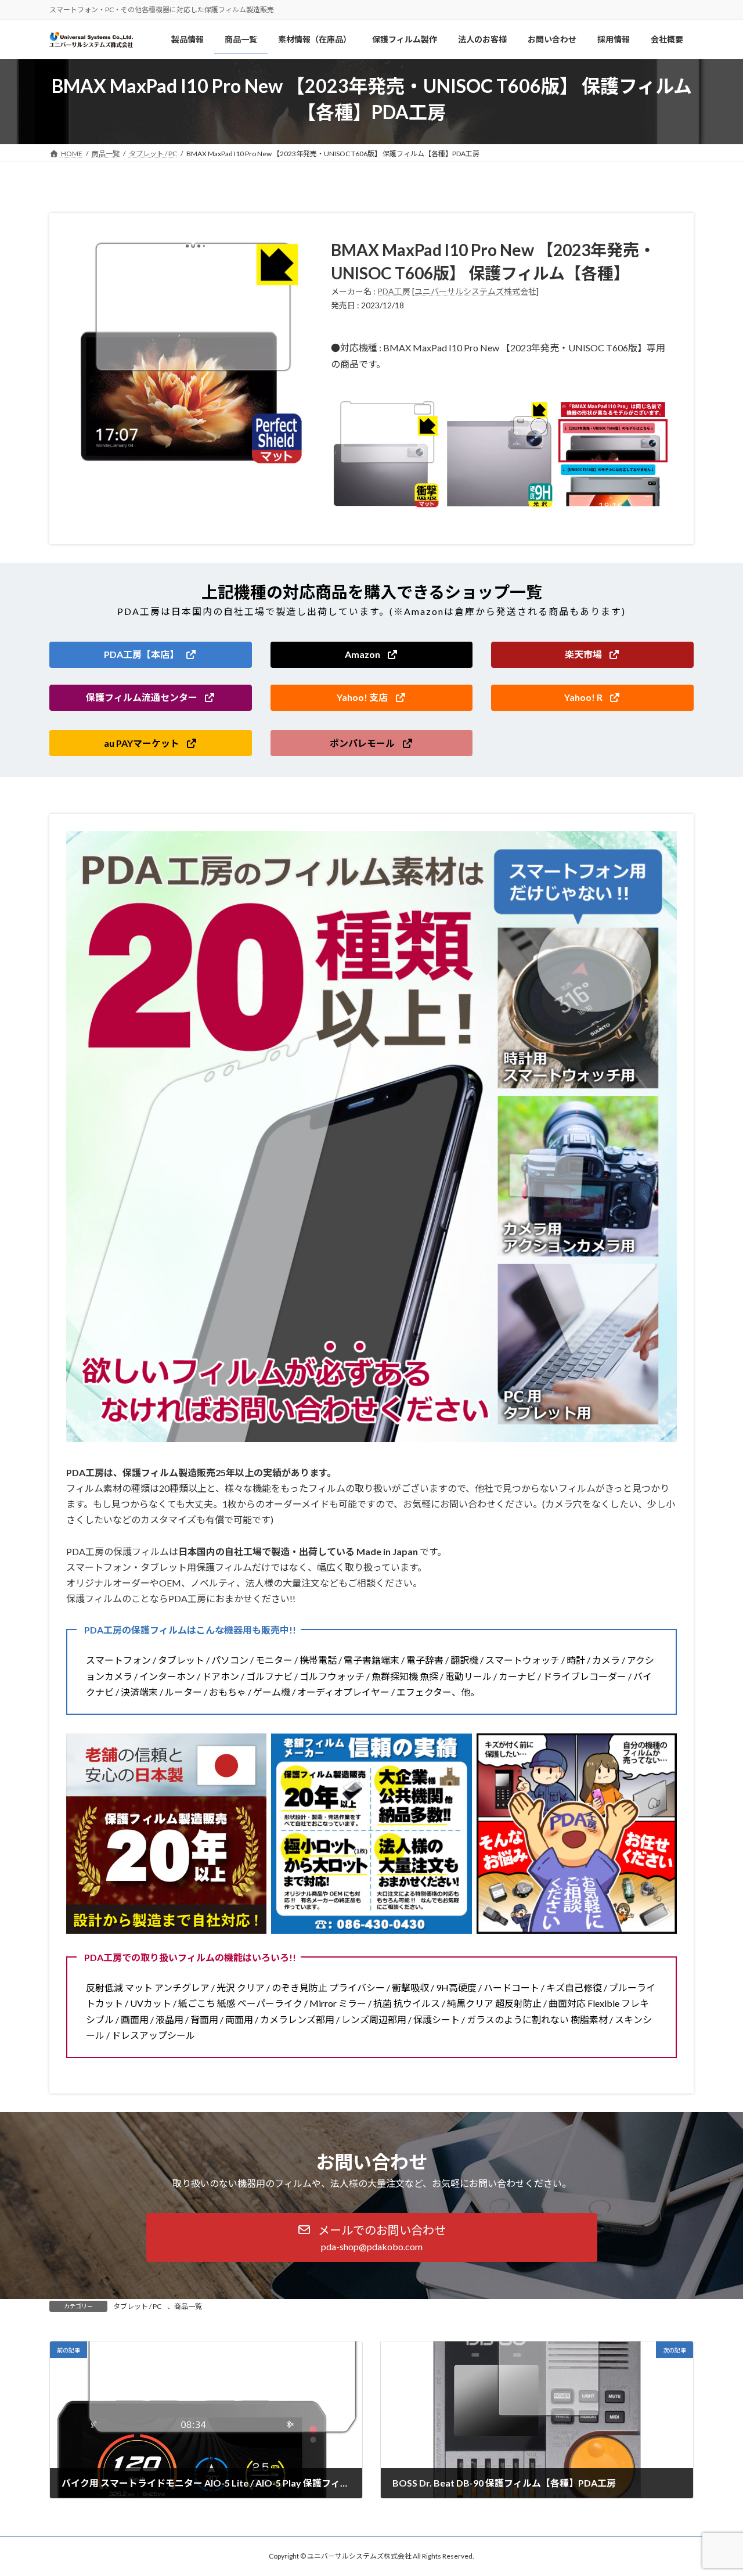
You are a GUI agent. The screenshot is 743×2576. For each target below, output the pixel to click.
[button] (151, 655)
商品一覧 (188, 2306)
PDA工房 (394, 291)
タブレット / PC (137, 2306)
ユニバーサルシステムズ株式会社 (475, 291)
